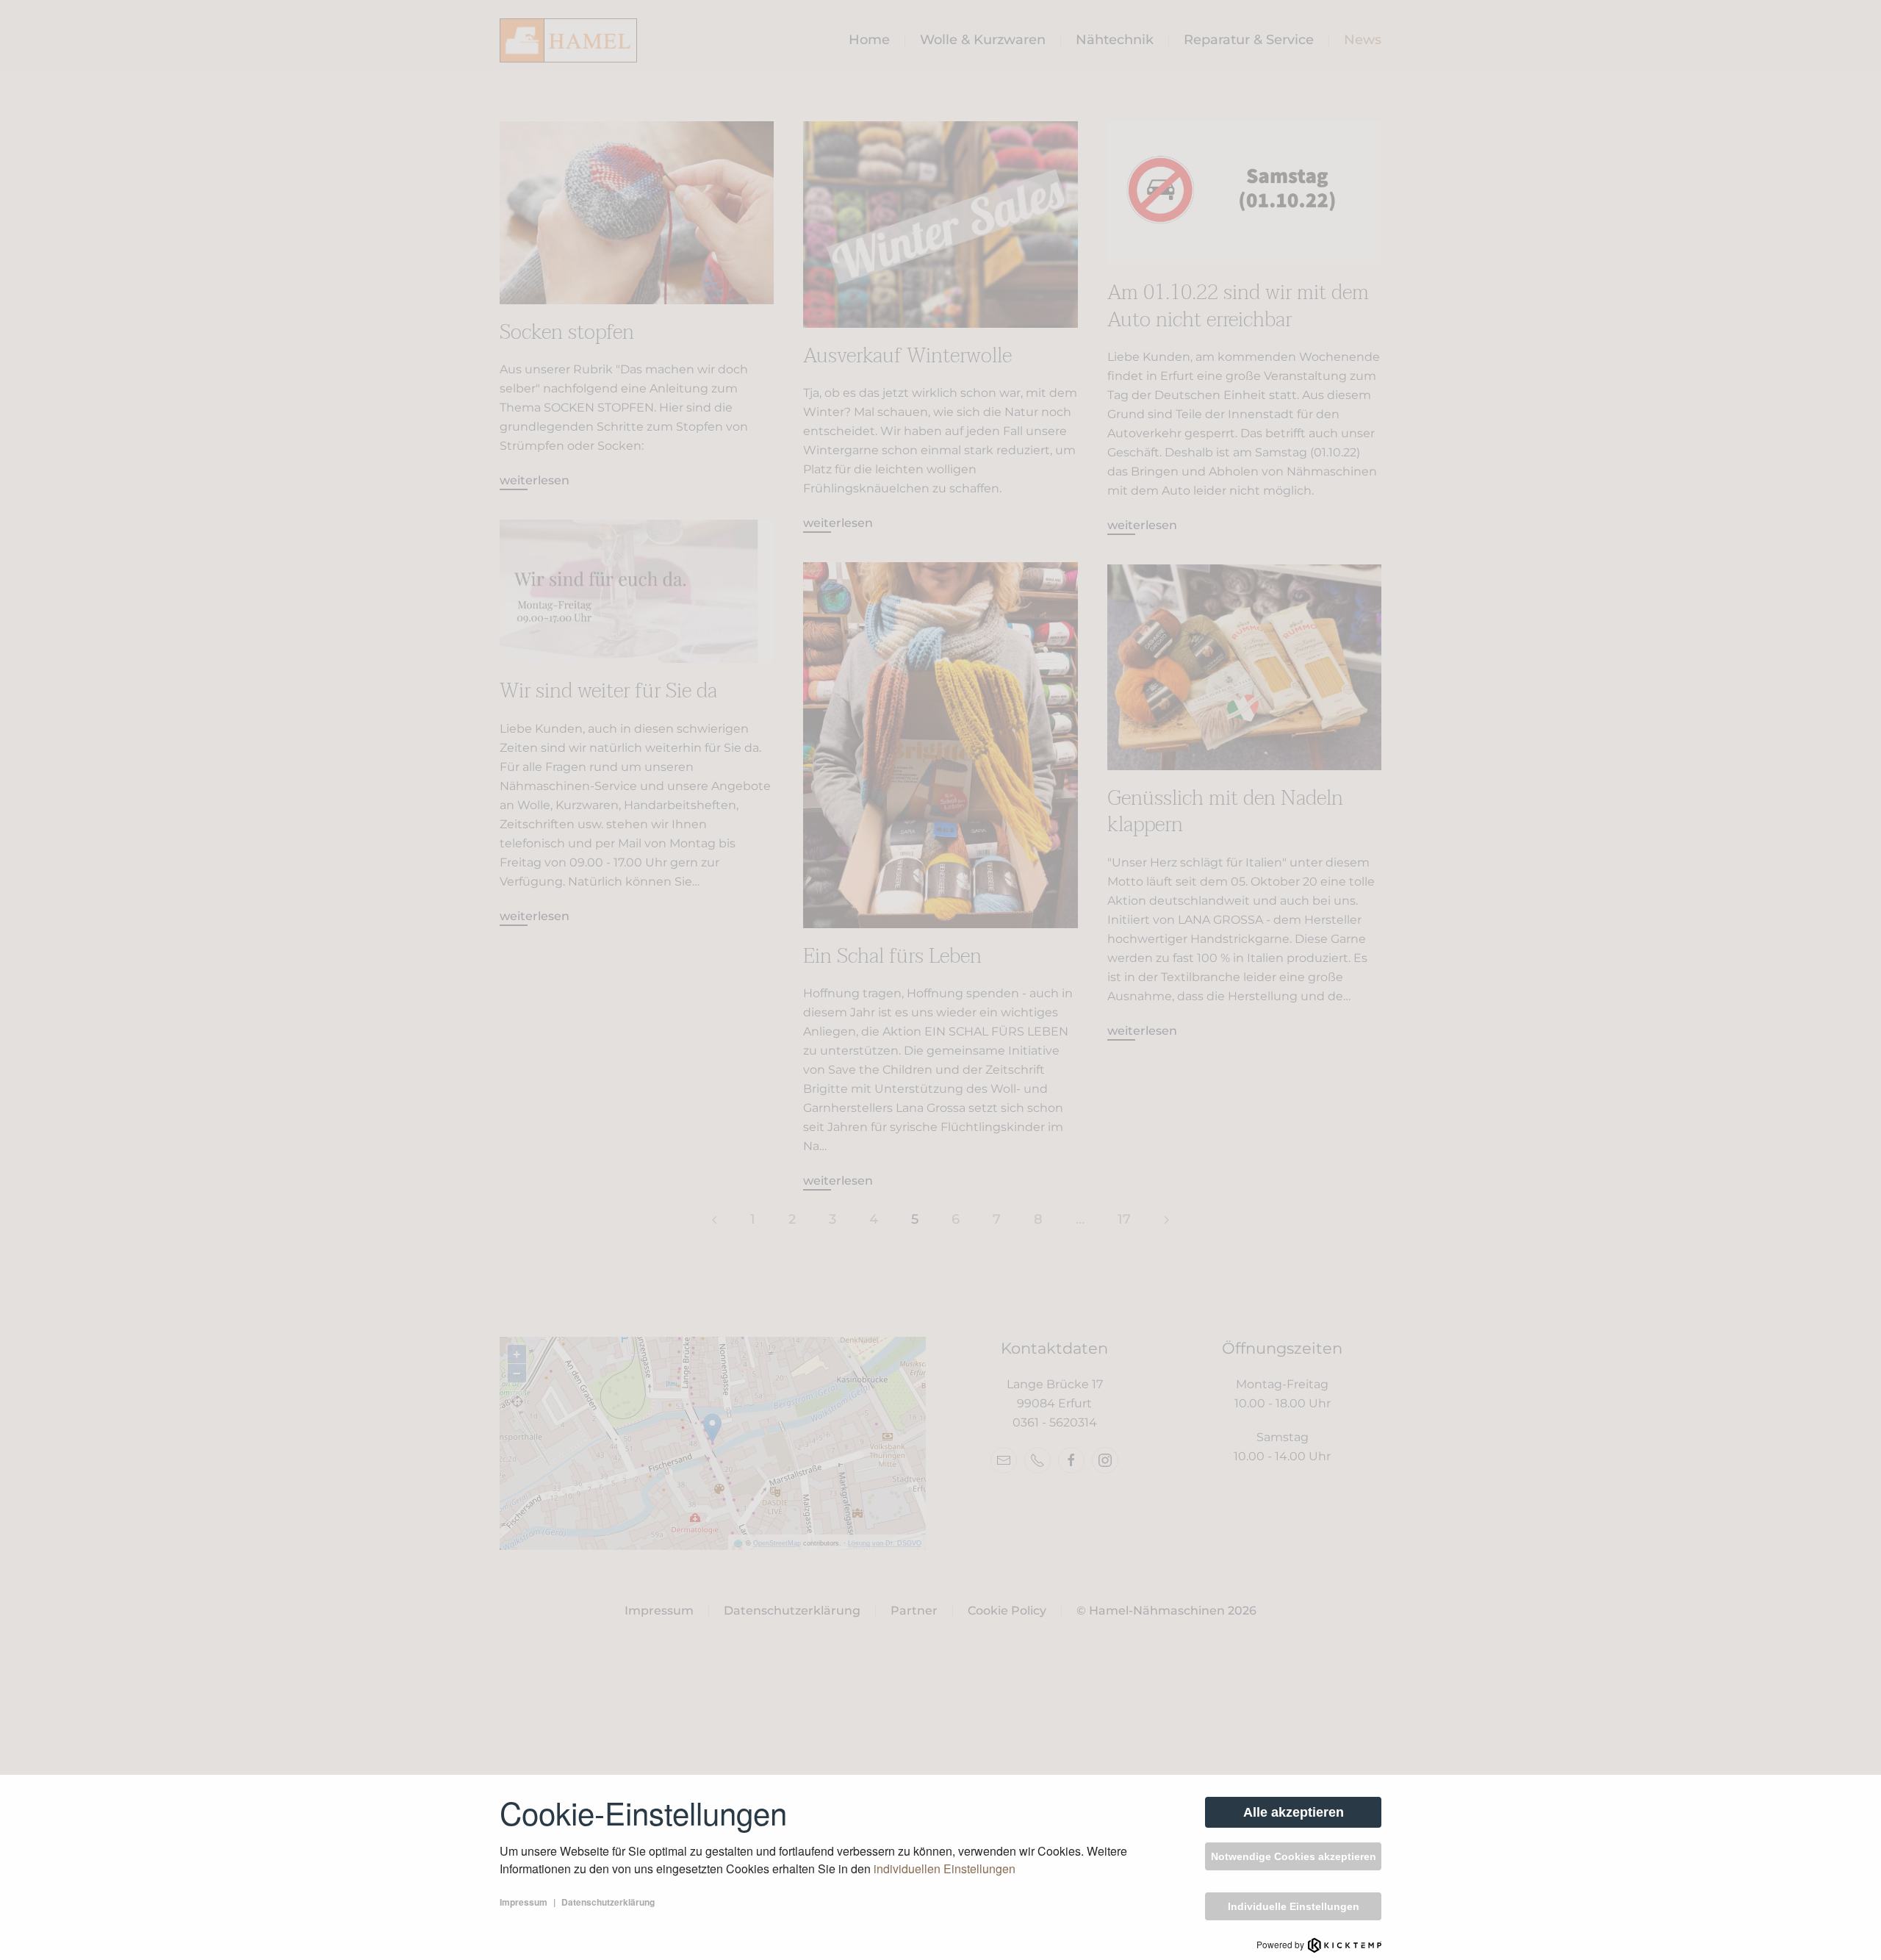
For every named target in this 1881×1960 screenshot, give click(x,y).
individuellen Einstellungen (945, 1869)
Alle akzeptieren (1294, 1812)
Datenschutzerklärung (608, 1902)
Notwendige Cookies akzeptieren (1294, 1856)
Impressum (524, 1902)
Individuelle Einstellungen (1294, 1906)
